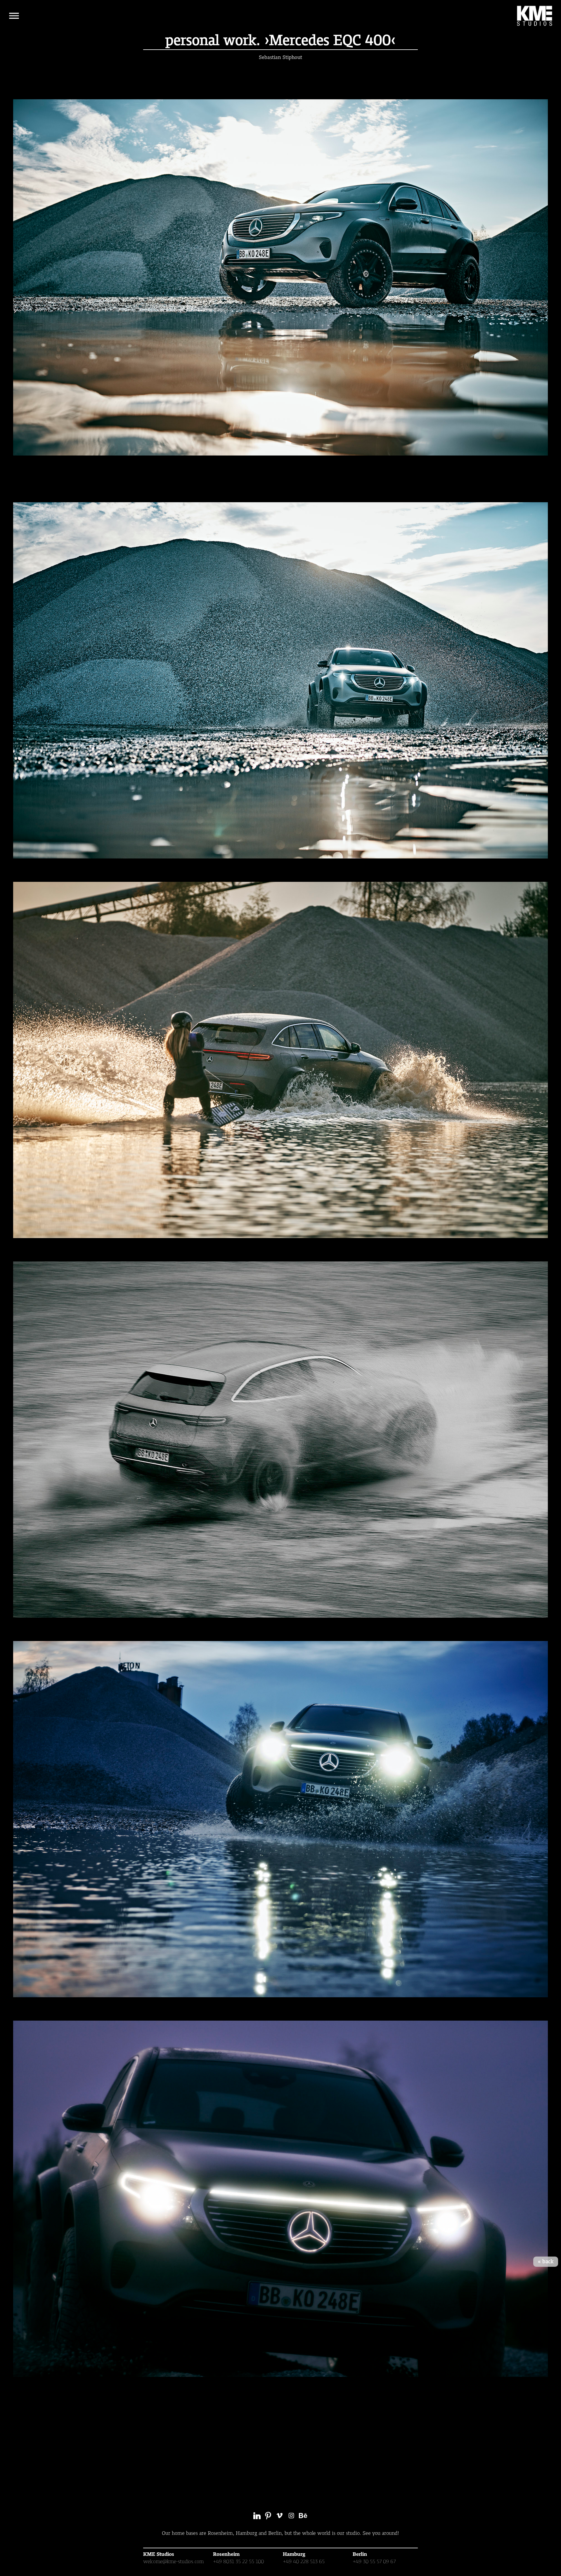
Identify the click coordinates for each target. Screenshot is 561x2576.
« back (546, 2262)
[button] (14, 16)
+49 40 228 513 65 (304, 2561)
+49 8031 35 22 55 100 (238, 2561)
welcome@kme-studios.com (173, 2561)
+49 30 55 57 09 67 (374, 2561)
